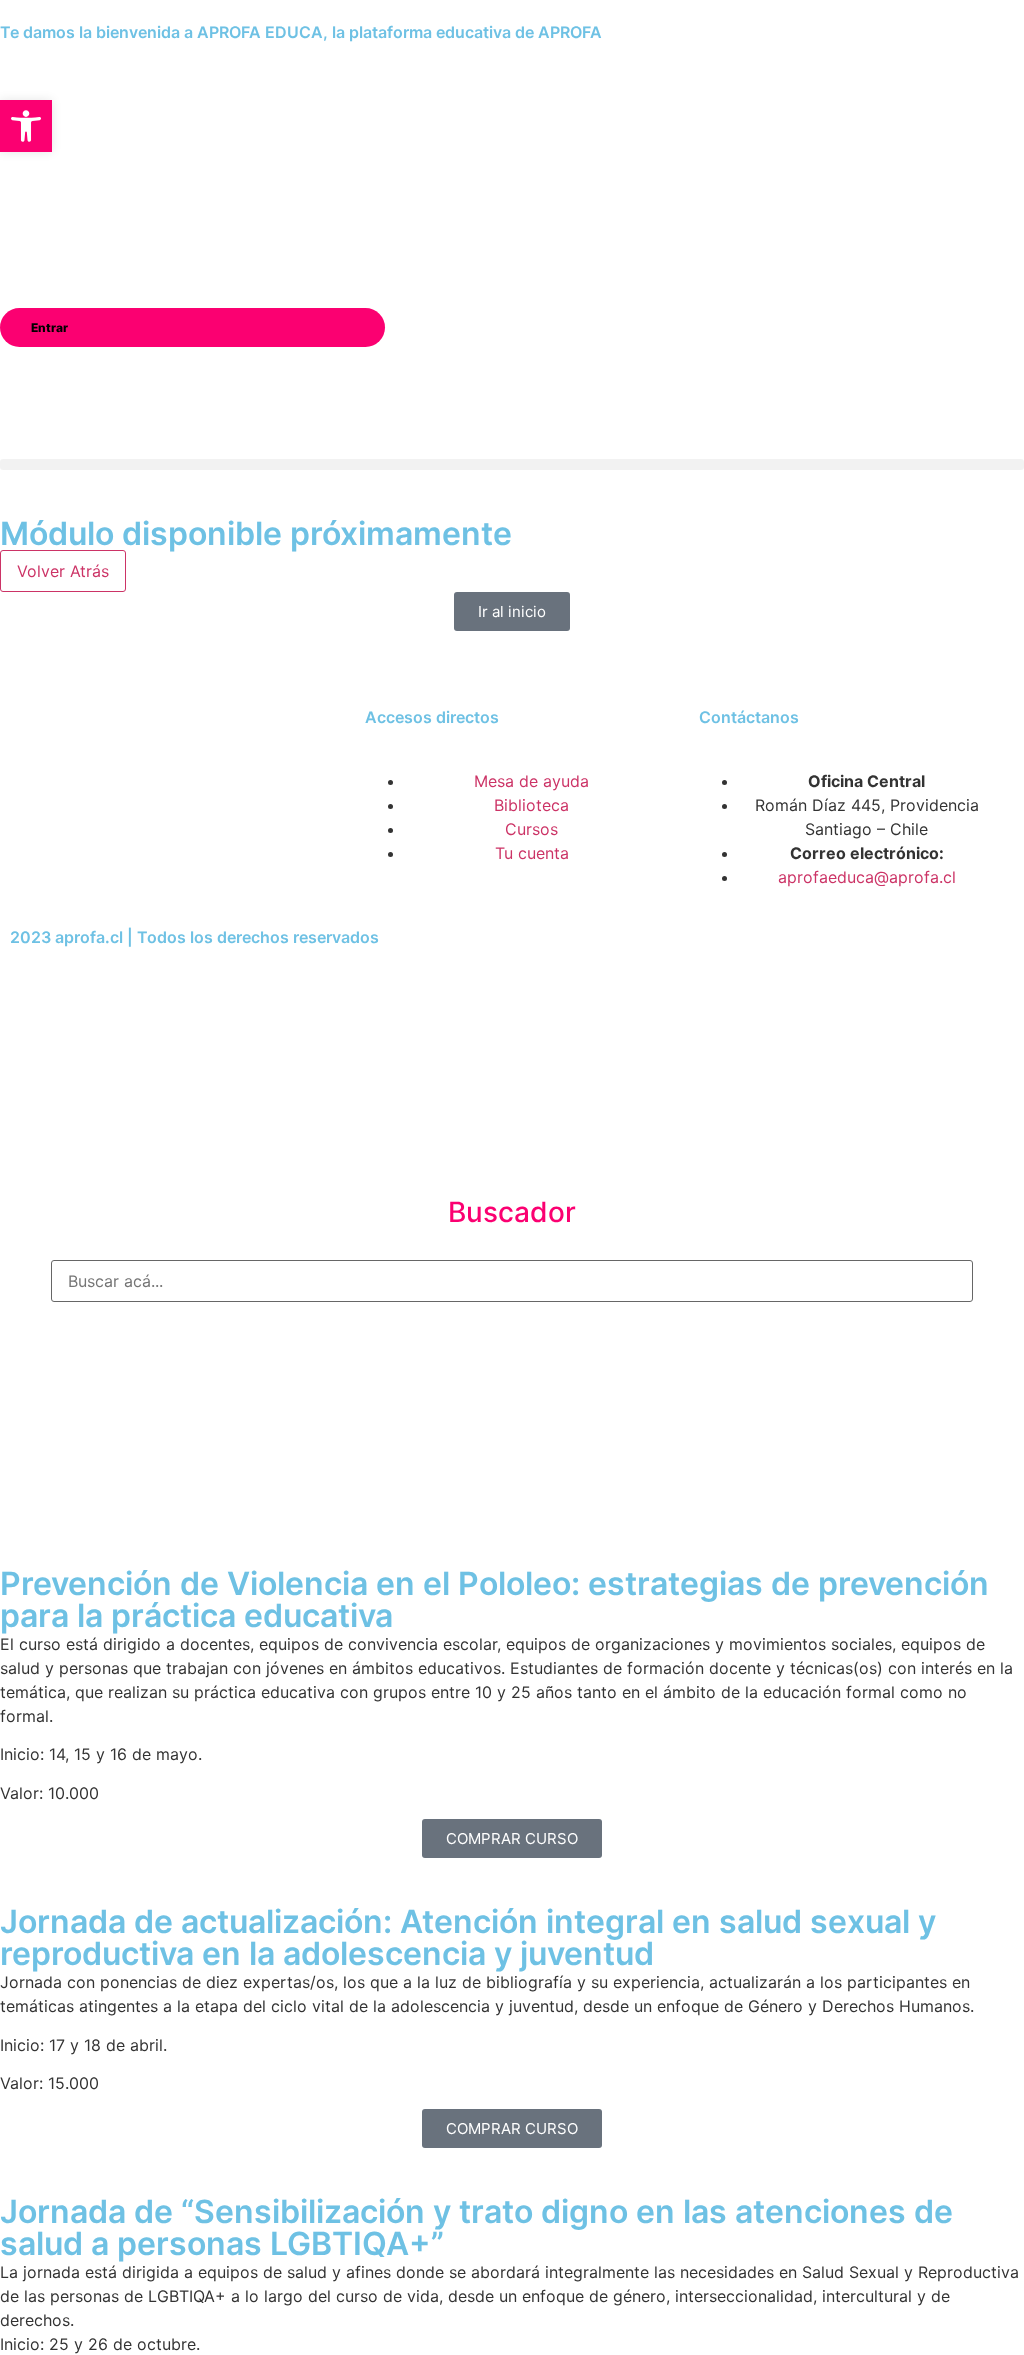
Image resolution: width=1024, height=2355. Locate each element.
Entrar (49, 327)
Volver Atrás (63, 571)
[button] (512, 464)
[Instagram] (110, 831)
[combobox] (512, 1281)
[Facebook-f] (55, 831)
